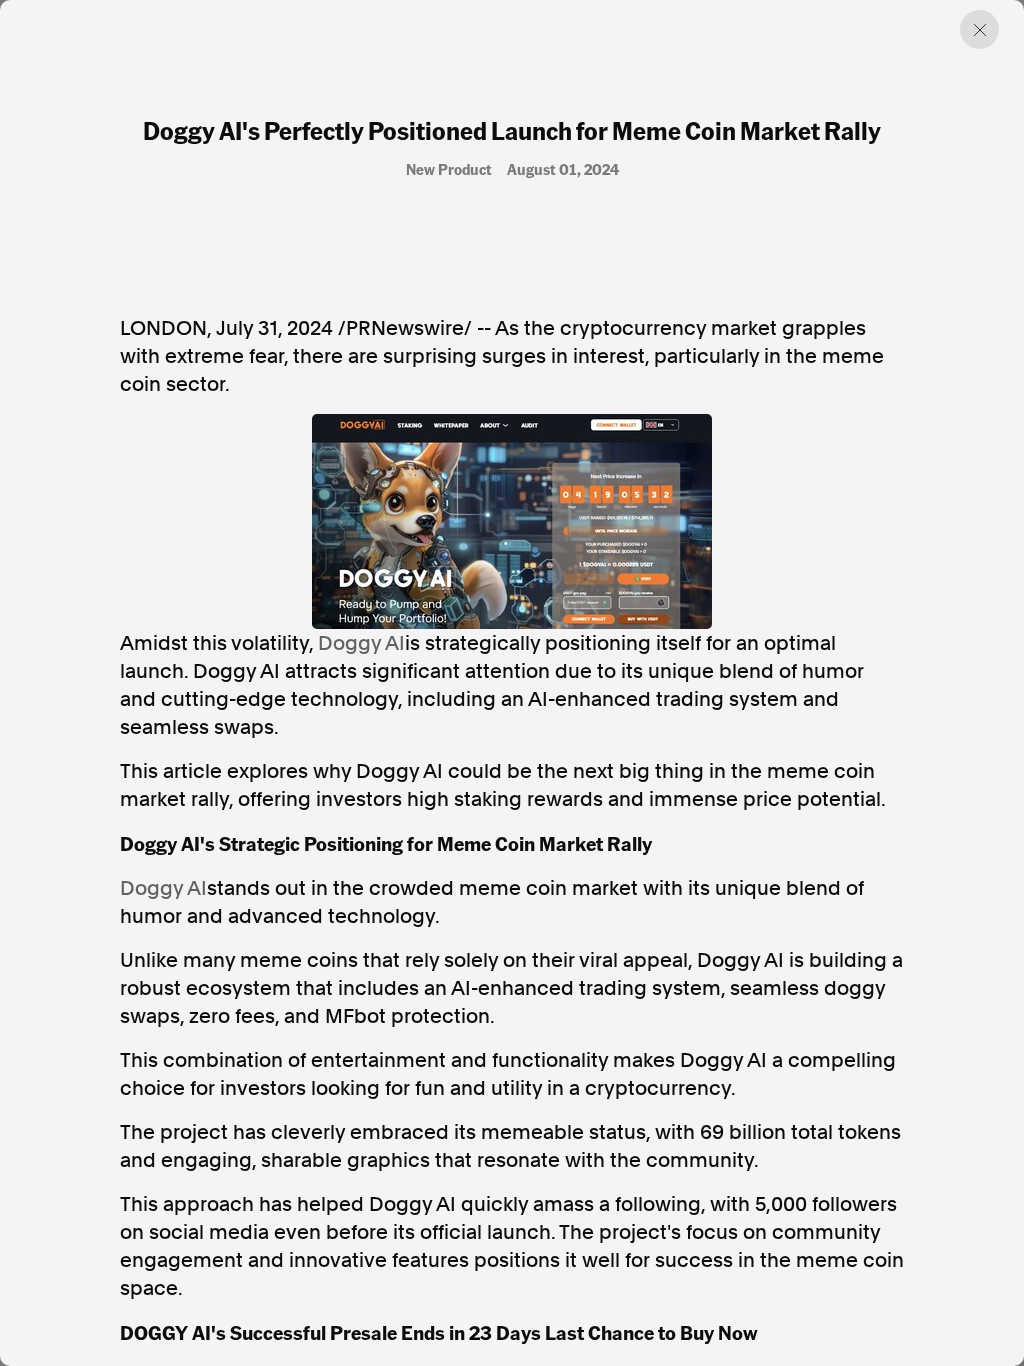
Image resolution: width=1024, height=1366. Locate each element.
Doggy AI (361, 643)
